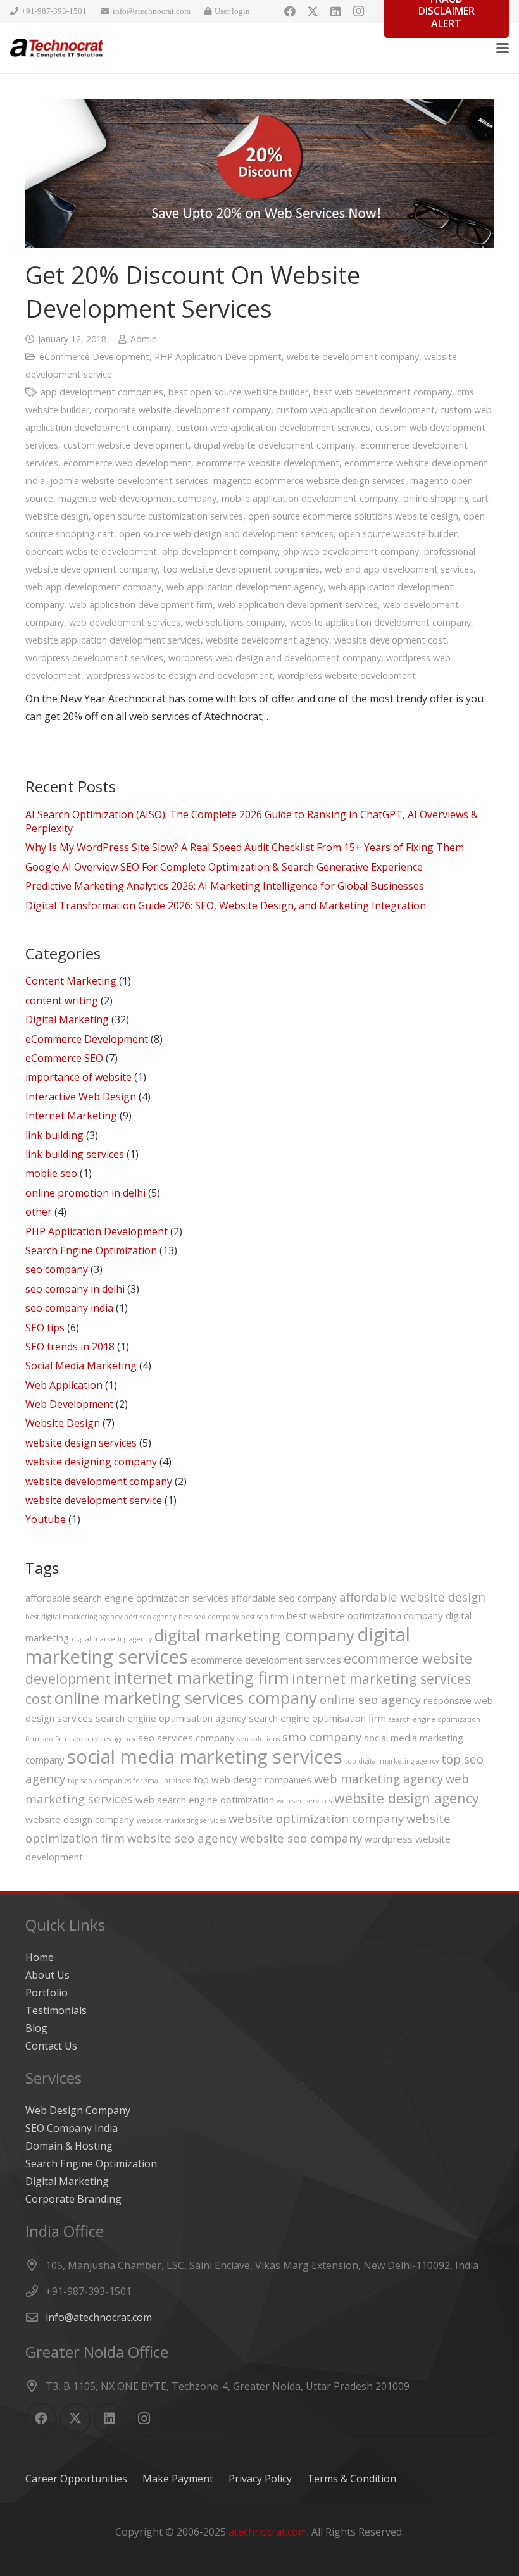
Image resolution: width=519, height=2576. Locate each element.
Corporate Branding (73, 2199)
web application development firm (141, 605)
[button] (503, 48)
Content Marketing (71, 981)
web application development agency (245, 587)
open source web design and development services (226, 534)
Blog (36, 2028)
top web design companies (253, 1779)
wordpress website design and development (179, 675)
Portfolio (47, 1993)
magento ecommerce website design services (309, 481)
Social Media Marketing (81, 1366)
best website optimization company (365, 1615)
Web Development (69, 1404)
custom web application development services (273, 427)
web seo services (304, 1801)
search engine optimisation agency (171, 1718)
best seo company (209, 1617)
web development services (125, 622)
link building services (75, 1154)
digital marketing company (254, 1635)
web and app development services (399, 569)
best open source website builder (238, 392)
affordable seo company (284, 1598)
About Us (47, 1975)
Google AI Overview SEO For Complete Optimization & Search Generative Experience (224, 867)
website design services (81, 1443)
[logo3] (57, 48)
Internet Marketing (71, 1116)
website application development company (380, 622)
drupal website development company (274, 445)
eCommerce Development (94, 357)
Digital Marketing (67, 1019)
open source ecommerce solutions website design (353, 516)
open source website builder (398, 534)
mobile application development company (310, 498)
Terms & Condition (352, 2479)
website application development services (113, 640)
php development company (220, 551)
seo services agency (103, 1739)
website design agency (407, 1798)
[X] (313, 11)
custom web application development (355, 410)
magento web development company (137, 498)
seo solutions (259, 1739)
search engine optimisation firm (317, 1718)
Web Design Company (78, 2110)
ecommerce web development (127, 463)
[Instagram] (358, 11)
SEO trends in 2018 (70, 1347)
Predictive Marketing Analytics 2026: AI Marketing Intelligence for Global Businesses (225, 886)
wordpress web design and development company (275, 658)
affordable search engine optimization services (127, 1598)
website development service (94, 1500)
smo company (322, 1737)
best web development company (383, 392)
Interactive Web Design (81, 1097)
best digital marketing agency (73, 1617)
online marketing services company (186, 1698)
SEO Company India (72, 2128)
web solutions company (235, 622)
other (39, 1212)
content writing (62, 1000)
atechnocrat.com (268, 2532)
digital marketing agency (112, 1639)
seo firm (55, 1739)
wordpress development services (94, 658)
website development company (353, 357)
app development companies (102, 392)
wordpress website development (347, 675)
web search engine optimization (205, 1800)
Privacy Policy (260, 2479)
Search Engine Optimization (91, 1250)
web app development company (93, 587)
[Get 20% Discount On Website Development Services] (259, 173)
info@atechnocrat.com (99, 2317)
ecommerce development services (266, 1660)
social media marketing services (205, 1757)
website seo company (301, 1838)
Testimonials (56, 2010)
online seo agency (370, 1699)
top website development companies (241, 569)
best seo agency (150, 1617)
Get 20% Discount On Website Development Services (193, 291)
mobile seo (51, 1173)
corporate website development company (183, 410)
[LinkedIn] (335, 11)
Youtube (46, 1519)
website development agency (267, 640)
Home (40, 1957)
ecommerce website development (268, 463)
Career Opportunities (76, 2479)
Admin (144, 339)
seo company (57, 1269)
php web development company (351, 551)
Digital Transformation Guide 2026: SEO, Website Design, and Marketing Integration (226, 905)
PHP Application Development (218, 357)
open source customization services (168, 516)
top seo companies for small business (129, 1781)
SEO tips (45, 1328)
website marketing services (181, 1820)
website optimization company (316, 1818)
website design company (80, 1819)
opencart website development (91, 551)
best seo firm (263, 1617)
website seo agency (182, 1838)
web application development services (298, 605)
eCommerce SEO (64, 1058)
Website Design (63, 1423)
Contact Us (51, 2046)
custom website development (126, 445)
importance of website (78, 1077)
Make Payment (178, 2479)
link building (54, 1135)
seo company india (69, 1308)
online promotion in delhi (85, 1193)
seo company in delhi (75, 1289)
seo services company (186, 1738)
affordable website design (412, 1597)
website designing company (91, 1462)
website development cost (390, 640)
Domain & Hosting (69, 2146)
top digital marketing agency (392, 1761)
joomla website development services (129, 481)
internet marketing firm (201, 1677)
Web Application (64, 1385)
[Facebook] (290, 11)
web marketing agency (378, 1778)
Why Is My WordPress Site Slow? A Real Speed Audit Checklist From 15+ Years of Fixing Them (245, 847)
